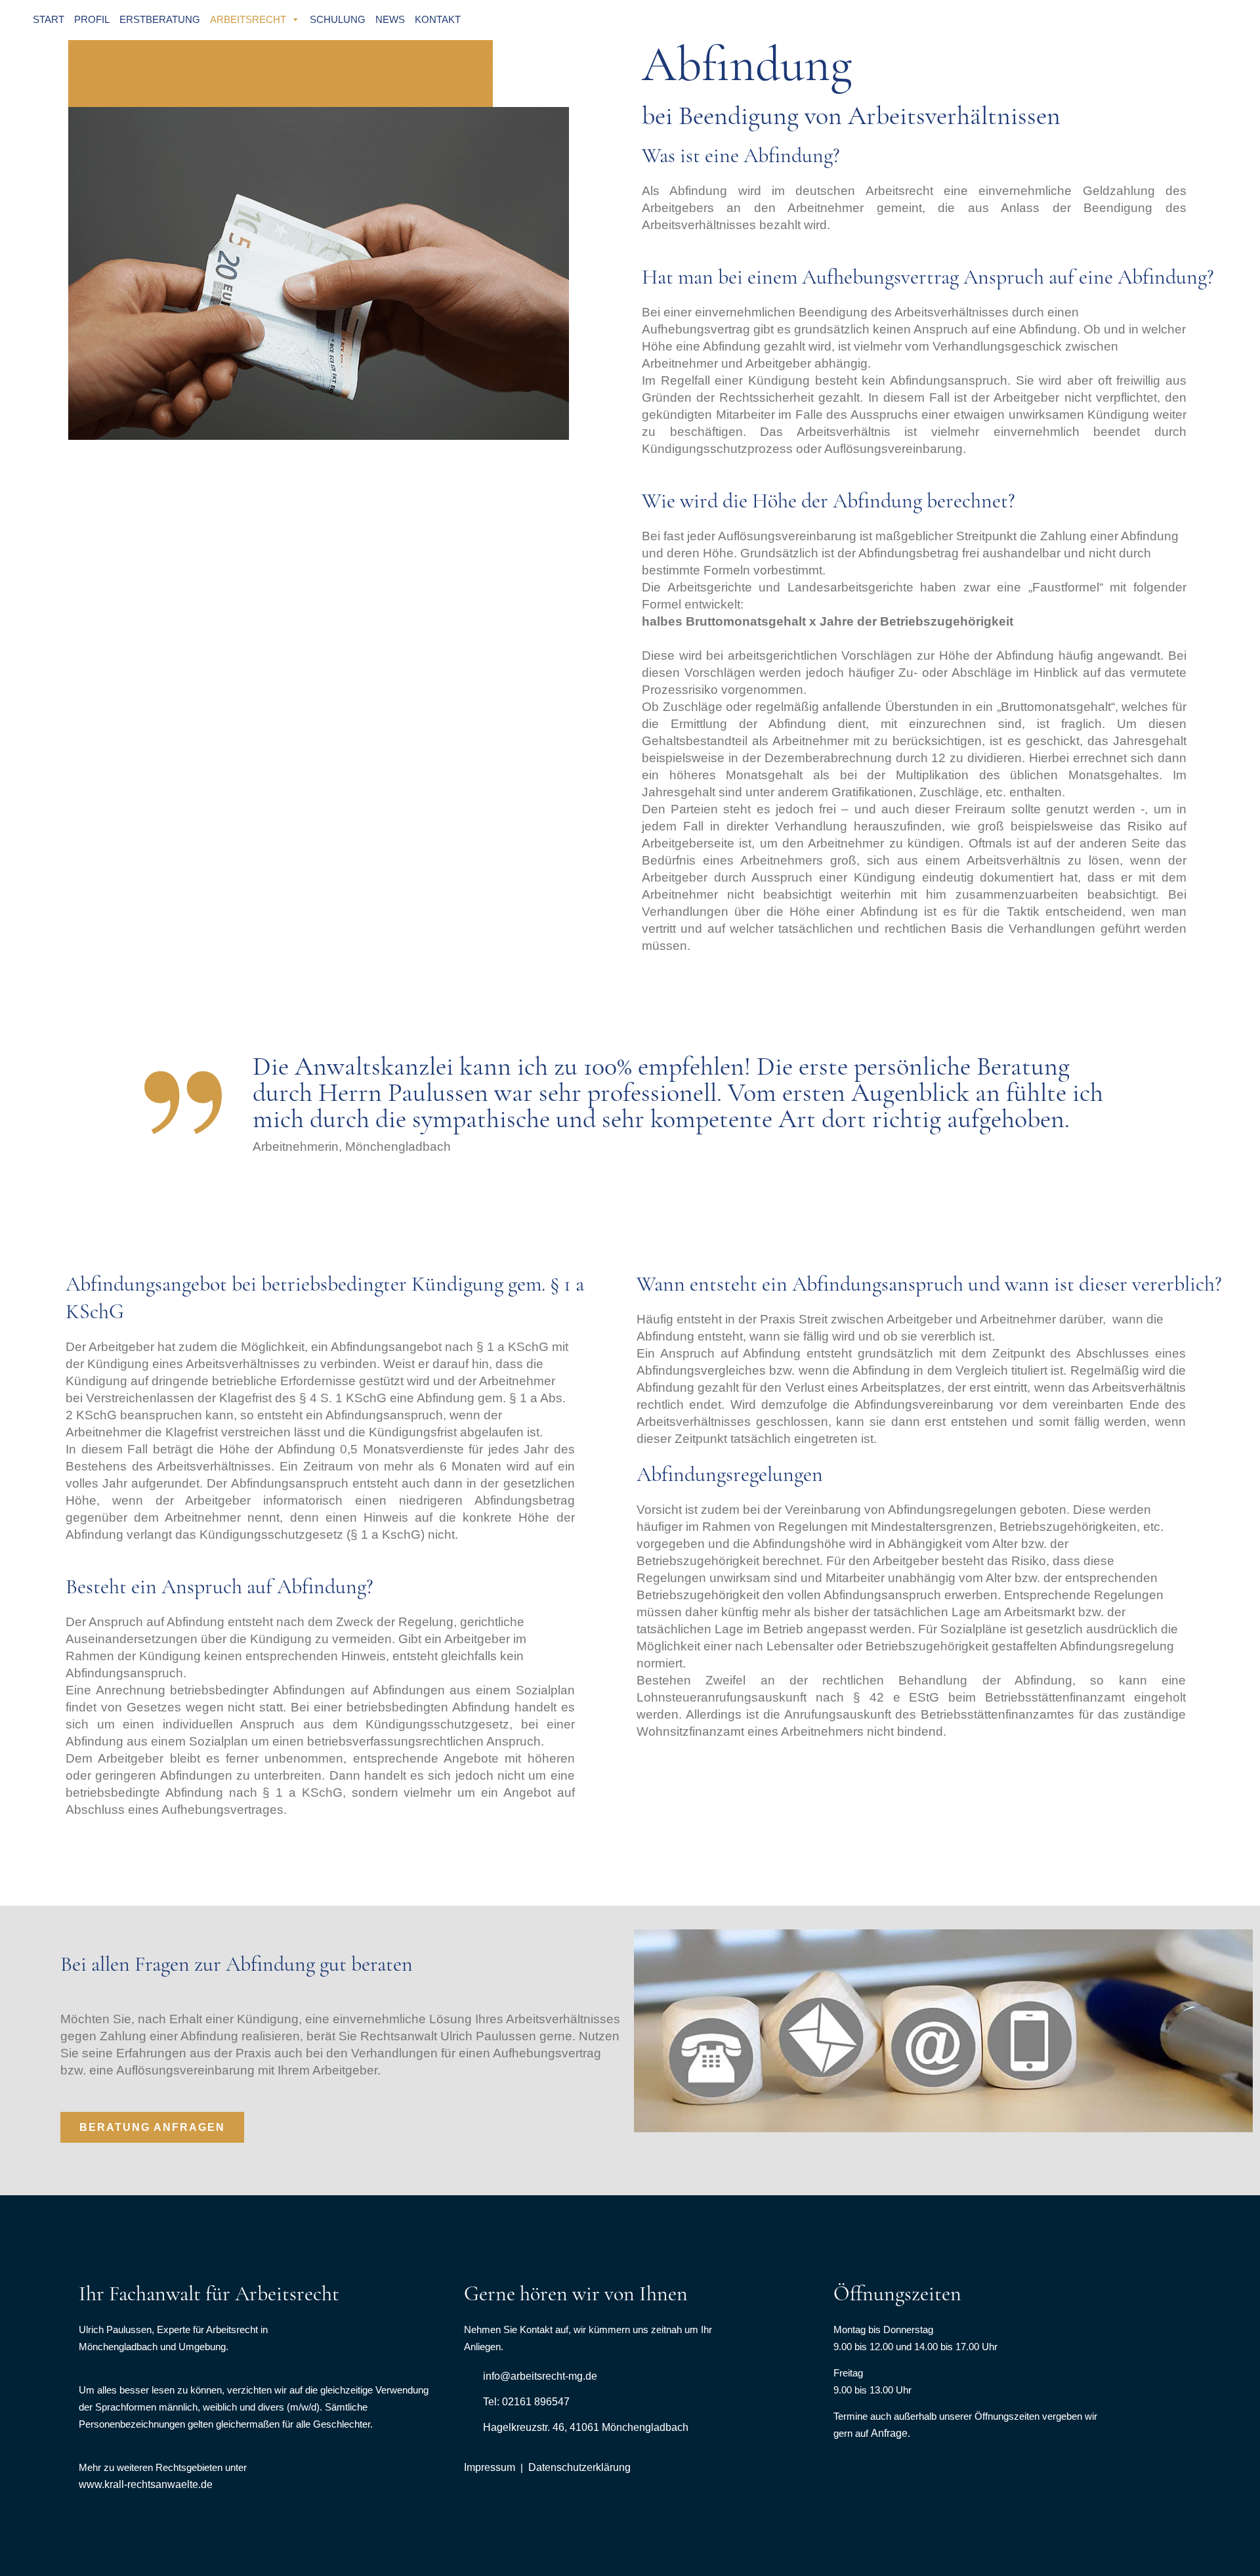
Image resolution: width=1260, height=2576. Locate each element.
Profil (92, 19)
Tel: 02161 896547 (526, 2402)
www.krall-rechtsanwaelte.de (146, 2484)
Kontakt (438, 19)
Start (49, 19)
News (390, 19)
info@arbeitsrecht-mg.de (540, 2376)
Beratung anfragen (152, 2127)
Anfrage (889, 2433)
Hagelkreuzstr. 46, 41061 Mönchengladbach (586, 2427)
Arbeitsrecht (248, 19)
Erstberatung (160, 19)
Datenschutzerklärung (579, 2467)
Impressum (490, 2467)
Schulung (338, 19)
